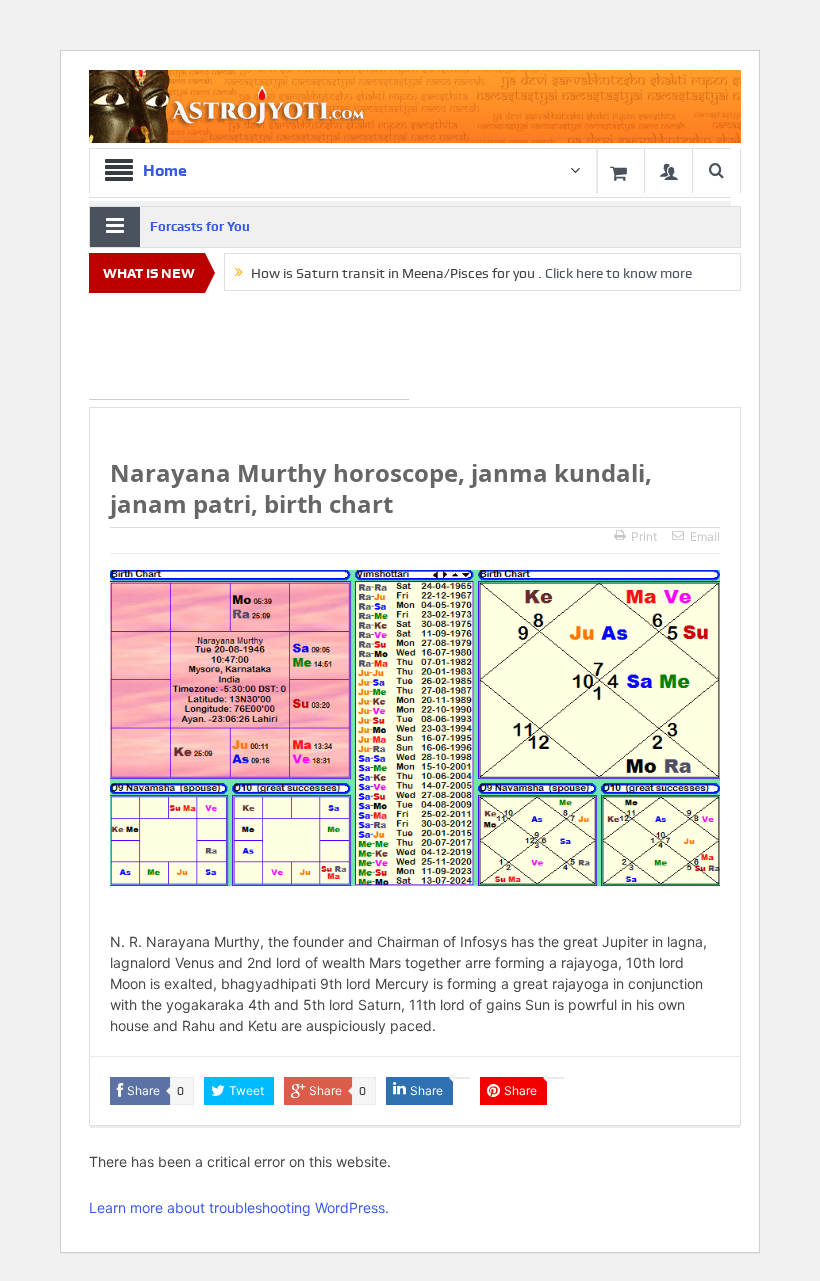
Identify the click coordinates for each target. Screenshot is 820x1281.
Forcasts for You (200, 226)
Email (705, 536)
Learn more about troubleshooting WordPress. (239, 1207)
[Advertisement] (249, 350)
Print (644, 536)
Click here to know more (618, 273)
